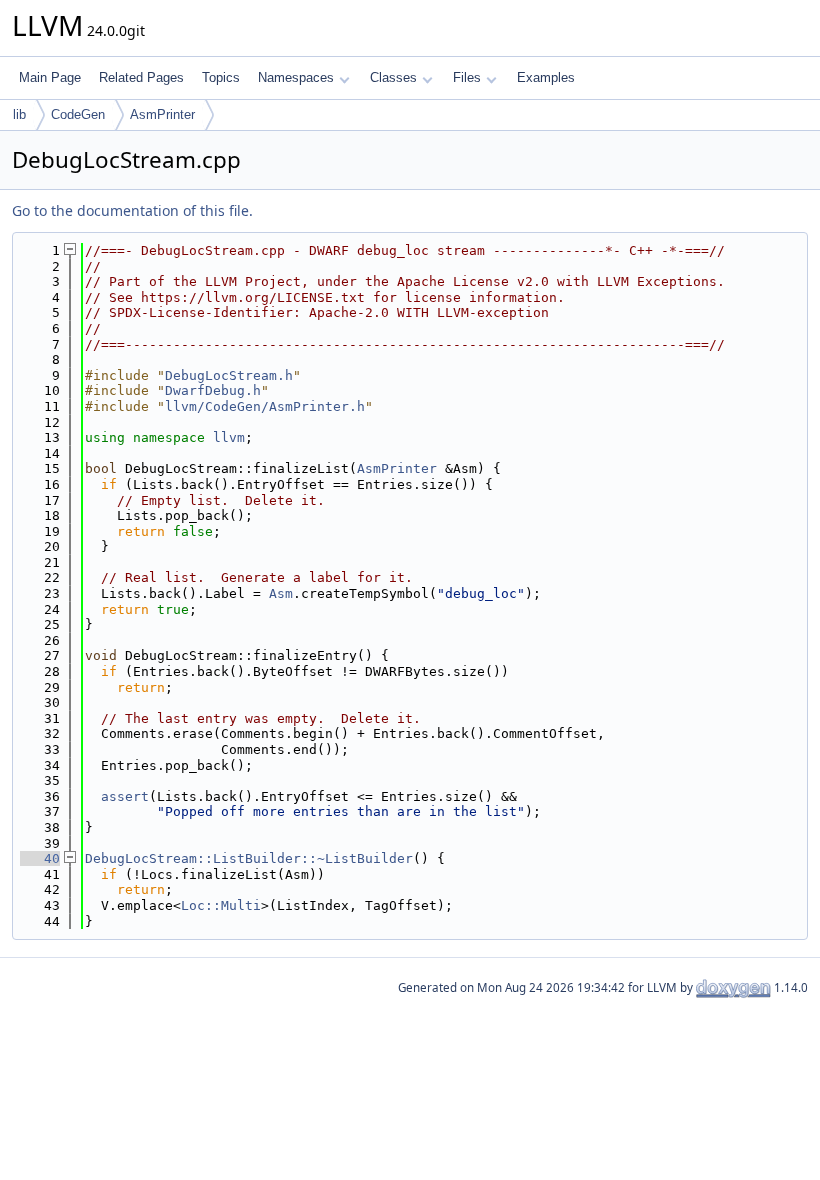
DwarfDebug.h (213, 390)
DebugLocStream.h (229, 375)
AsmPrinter (162, 114)
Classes (393, 77)
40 (40, 858)
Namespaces (296, 77)
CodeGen (78, 114)
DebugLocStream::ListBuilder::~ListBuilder (249, 858)
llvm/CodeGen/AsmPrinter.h (265, 406)
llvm (229, 437)
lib (19, 114)
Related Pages (141, 77)
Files (467, 77)
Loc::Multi (221, 905)
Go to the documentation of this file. (132, 210)
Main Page (50, 77)
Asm (281, 593)
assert (125, 796)
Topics (221, 77)
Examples (546, 77)
